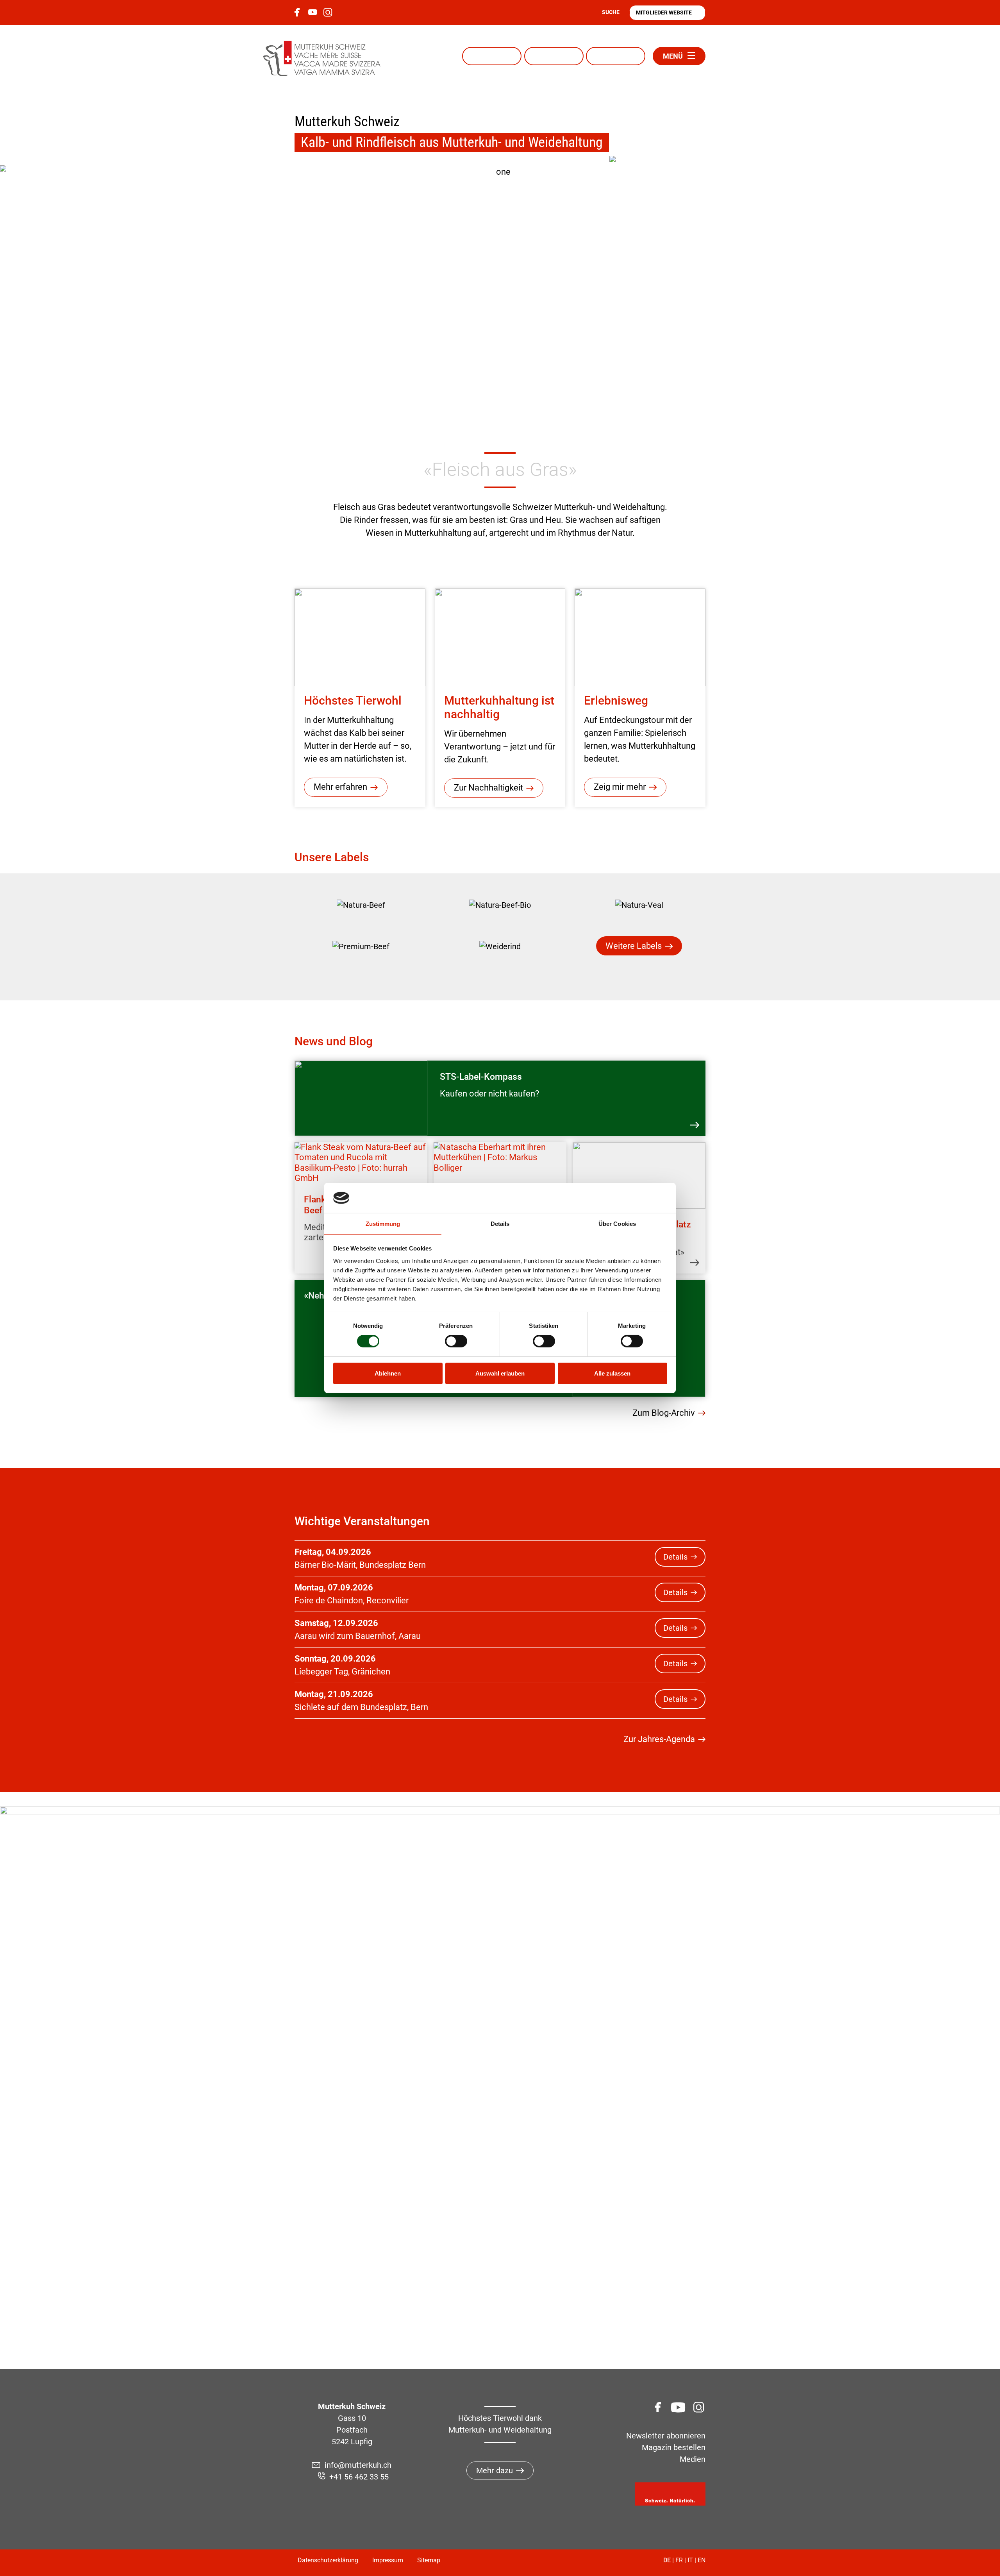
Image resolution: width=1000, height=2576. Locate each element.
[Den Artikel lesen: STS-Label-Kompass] (361, 1098)
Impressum (388, 2560)
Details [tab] (500, 1224)
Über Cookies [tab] (617, 1224)
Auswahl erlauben (500, 1373)
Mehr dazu (495, 2470)
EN (702, 2560)
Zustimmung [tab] (383, 1224)
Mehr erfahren (340, 787)
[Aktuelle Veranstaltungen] (656, 203)
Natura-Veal (554, 56)
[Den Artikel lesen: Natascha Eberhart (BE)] (500, 1158)
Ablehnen (388, 1373)
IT (690, 2560)
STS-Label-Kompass (481, 1077)
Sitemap (429, 2560)
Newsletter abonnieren (666, 2436)
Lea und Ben (616, 56)
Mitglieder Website (664, 13)
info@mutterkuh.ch (359, 2465)
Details (675, 1557)
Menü (673, 56)
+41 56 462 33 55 (359, 2477)
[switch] (456, 1341)
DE (667, 2560)
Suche (611, 12)
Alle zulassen (612, 1373)
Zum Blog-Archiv (664, 1413)
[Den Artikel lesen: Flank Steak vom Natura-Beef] (361, 1163)
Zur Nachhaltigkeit (488, 788)
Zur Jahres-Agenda (659, 1739)
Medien (693, 2459)
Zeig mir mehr (620, 787)
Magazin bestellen (674, 2447)
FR (679, 2560)
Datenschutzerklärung (328, 2560)
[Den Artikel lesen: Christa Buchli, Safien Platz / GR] (639, 1175)
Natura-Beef (492, 56)
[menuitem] (361, 905)
